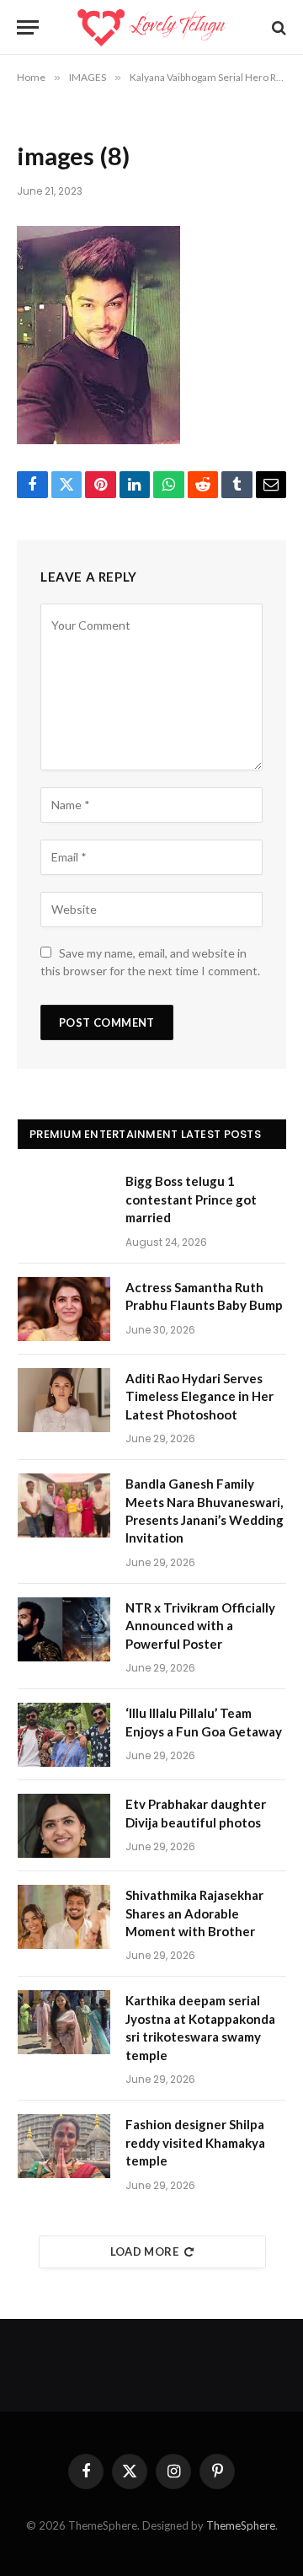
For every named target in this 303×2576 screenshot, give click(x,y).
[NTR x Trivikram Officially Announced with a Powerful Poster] (64, 1629)
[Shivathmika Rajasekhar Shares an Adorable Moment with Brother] (64, 1917)
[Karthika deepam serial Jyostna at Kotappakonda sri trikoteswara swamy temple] (64, 2022)
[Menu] (28, 27)
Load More (145, 2251)
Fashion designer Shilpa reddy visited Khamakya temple (195, 2142)
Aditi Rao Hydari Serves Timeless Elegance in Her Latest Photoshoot (199, 1396)
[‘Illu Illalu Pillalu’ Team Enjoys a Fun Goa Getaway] (64, 1735)
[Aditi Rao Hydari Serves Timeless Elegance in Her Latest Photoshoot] (64, 1400)
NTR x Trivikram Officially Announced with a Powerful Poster (200, 1626)
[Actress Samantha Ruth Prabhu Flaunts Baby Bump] (64, 1309)
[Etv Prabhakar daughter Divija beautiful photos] (64, 1826)
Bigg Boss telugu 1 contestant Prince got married (191, 1199)
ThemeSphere (241, 2525)
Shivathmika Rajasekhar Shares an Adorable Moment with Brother (194, 1913)
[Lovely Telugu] (151, 27)
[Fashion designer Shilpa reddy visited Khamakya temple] (64, 2146)
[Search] (277, 27)
